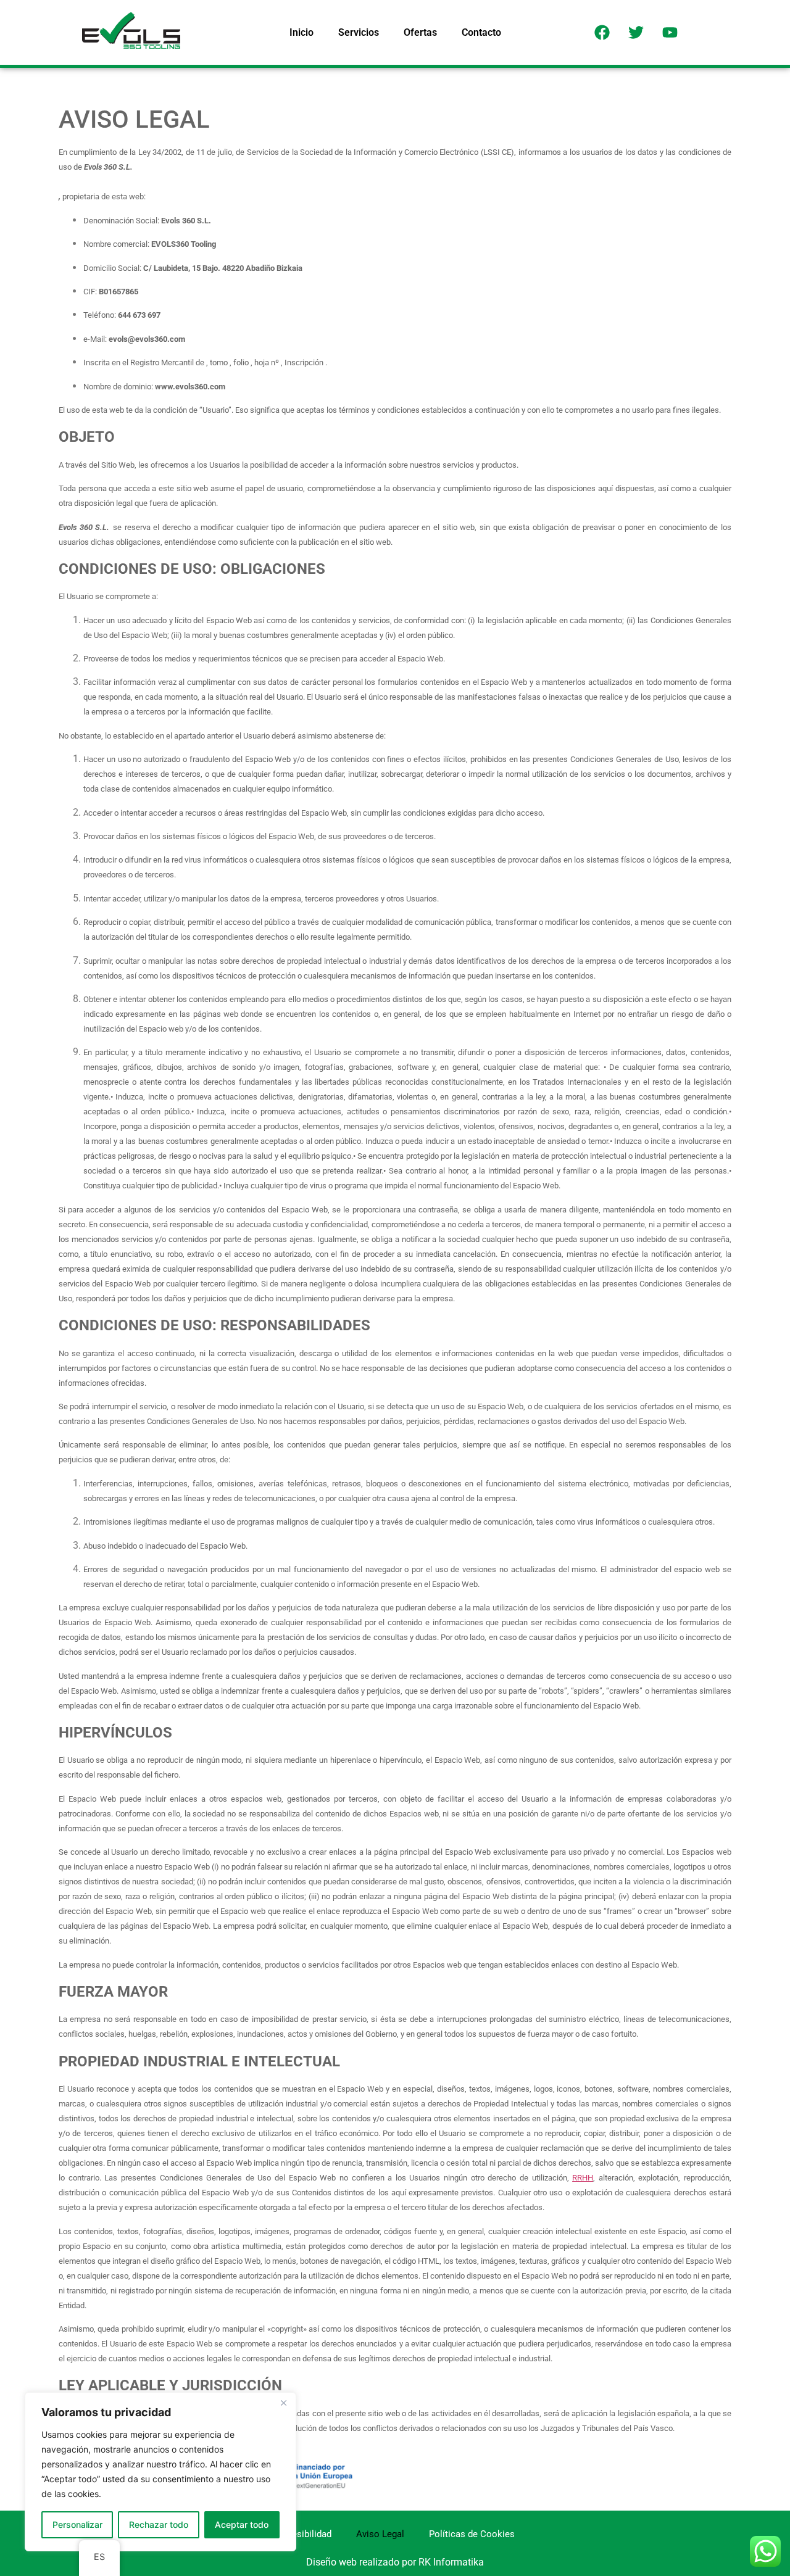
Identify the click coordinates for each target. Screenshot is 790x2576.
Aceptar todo (242, 2524)
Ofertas (420, 32)
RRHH (583, 2178)
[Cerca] (283, 2403)
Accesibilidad (304, 2534)
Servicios (359, 32)
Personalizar (77, 2524)
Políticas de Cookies (472, 2534)
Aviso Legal (380, 2534)
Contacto (481, 32)
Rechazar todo (159, 2524)
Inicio (301, 32)
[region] (160, 2472)
